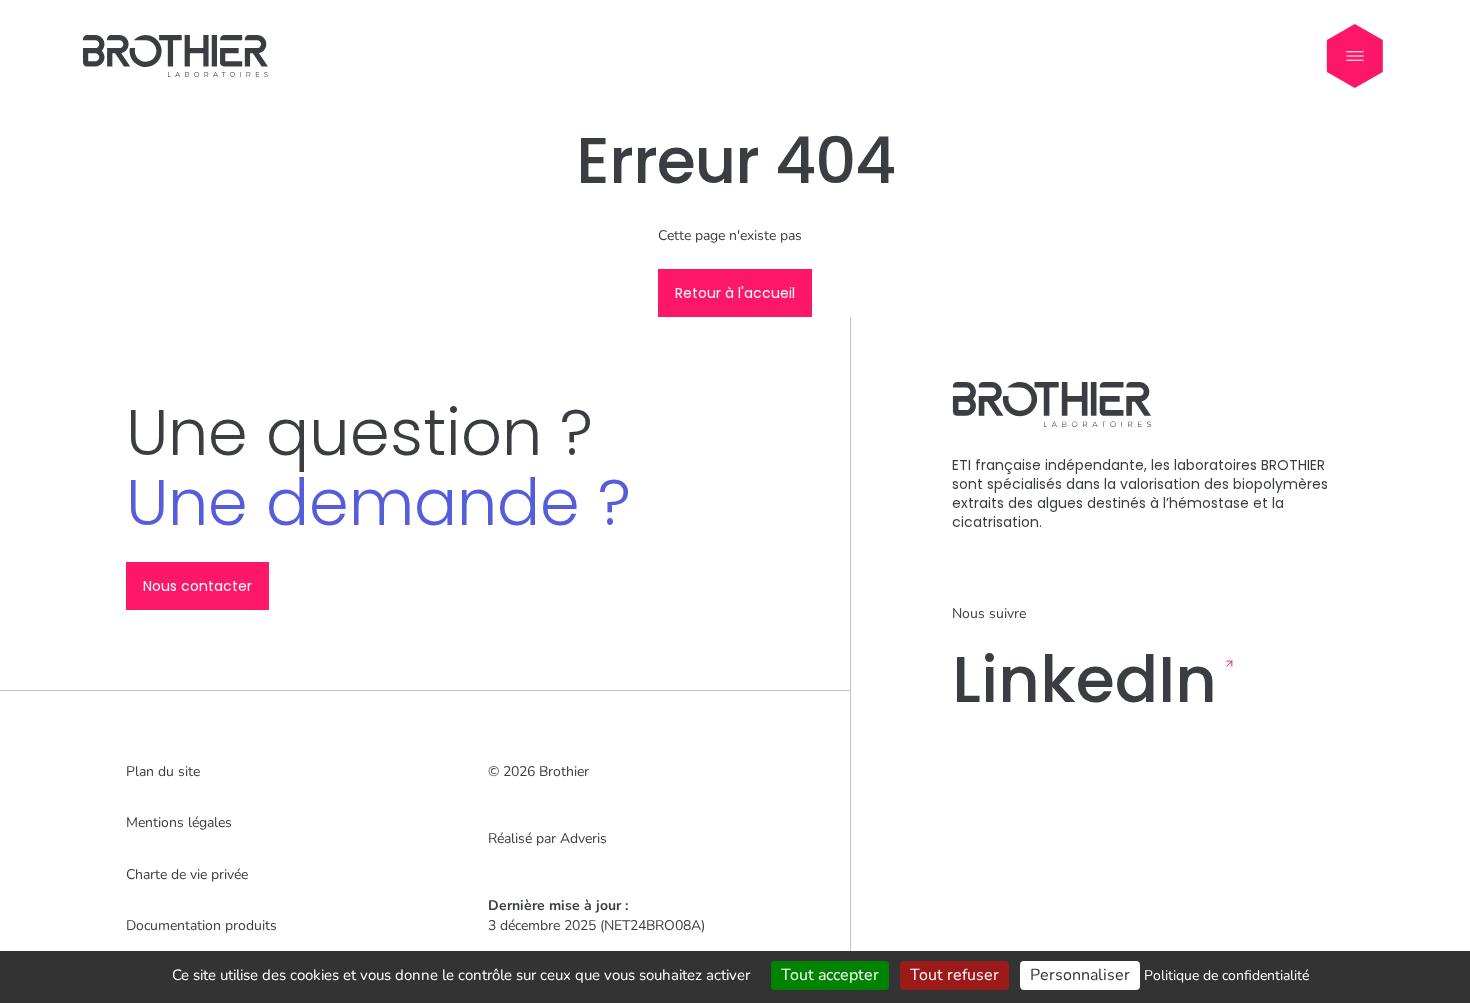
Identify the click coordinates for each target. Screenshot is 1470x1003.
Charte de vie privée (187, 874)
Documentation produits (201, 925)
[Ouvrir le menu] (1355, 56)
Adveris (583, 838)
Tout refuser (954, 975)
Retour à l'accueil (735, 293)
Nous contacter (197, 586)
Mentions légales (179, 822)
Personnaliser (1080, 975)
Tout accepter (830, 975)
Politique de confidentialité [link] (1226, 975)
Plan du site (163, 771)
